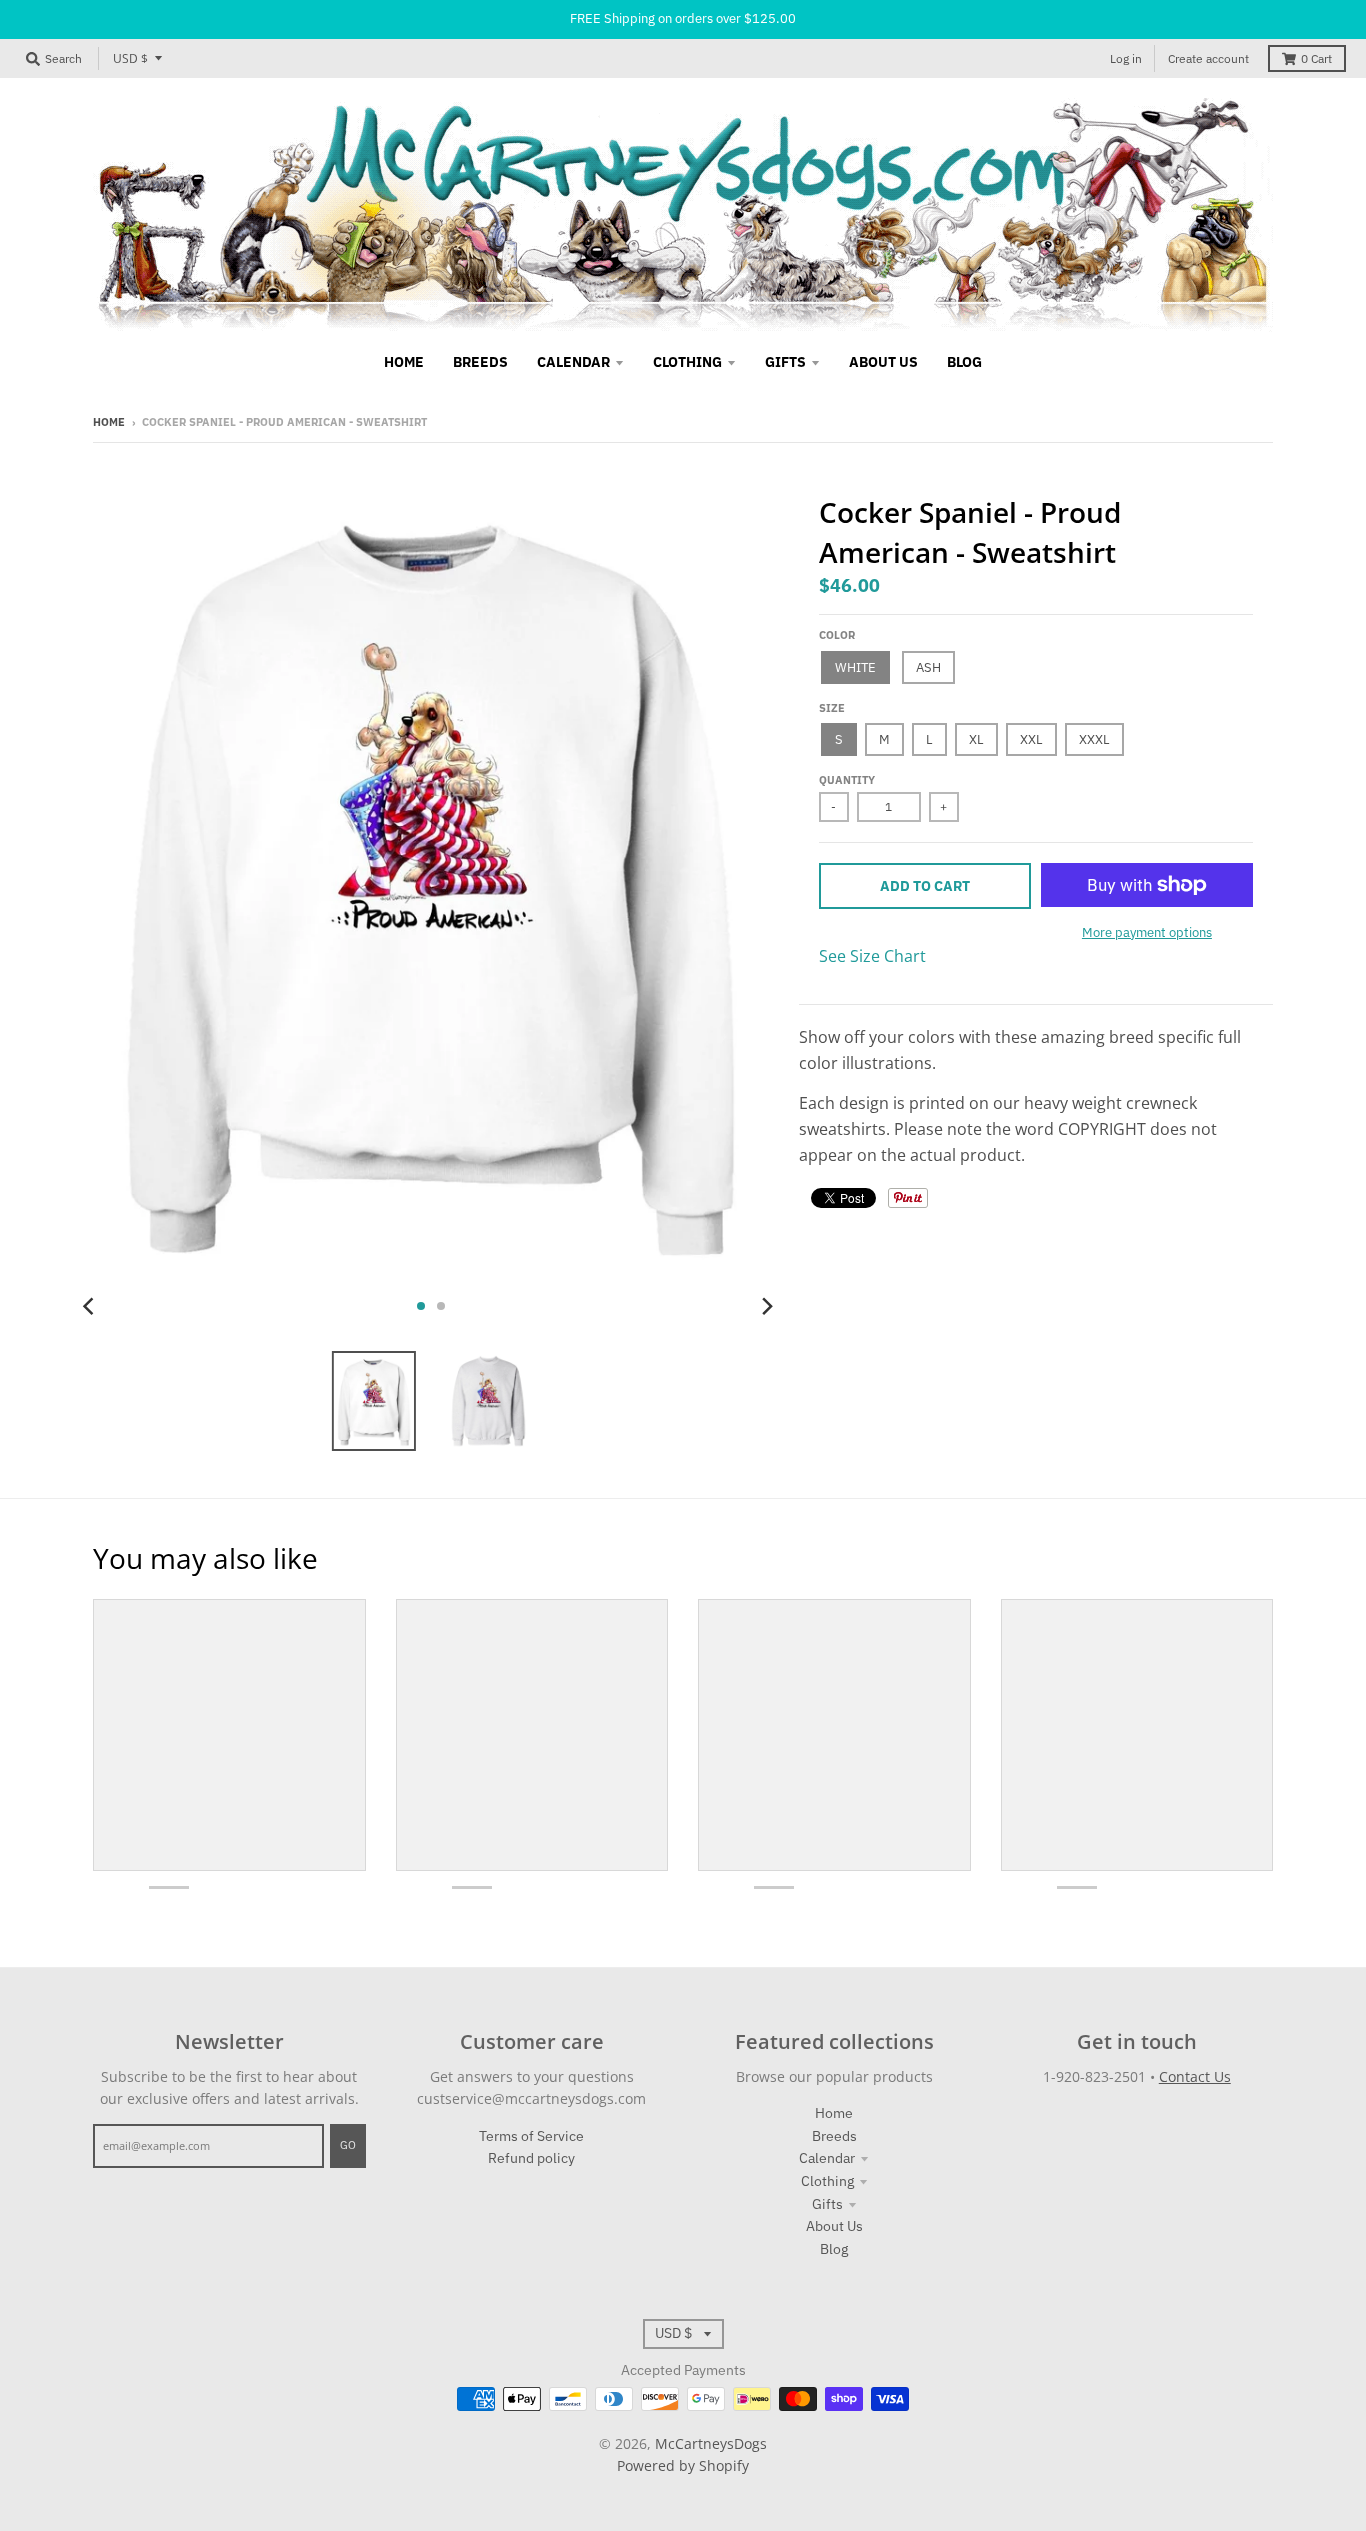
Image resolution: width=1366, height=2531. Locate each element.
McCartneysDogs (711, 2443)
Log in (1126, 58)
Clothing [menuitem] (687, 362)
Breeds (834, 2136)
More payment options (1147, 932)
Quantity (847, 780)
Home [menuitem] (404, 362)
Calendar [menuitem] (573, 362)
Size (832, 708)
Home (109, 422)
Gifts (827, 2204)
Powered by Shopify (683, 2465)
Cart (1316, 58)
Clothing (827, 2181)
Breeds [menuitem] (480, 362)
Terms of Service (531, 2136)
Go (348, 2145)
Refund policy (531, 2158)
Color (837, 635)
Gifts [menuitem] (785, 362)
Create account (1208, 58)
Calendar (827, 2158)
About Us (834, 2226)
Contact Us (1195, 2076)
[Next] (767, 1306)
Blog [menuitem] (964, 362)
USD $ (130, 58)
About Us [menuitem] (883, 362)
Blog (834, 2249)
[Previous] (91, 1306)
